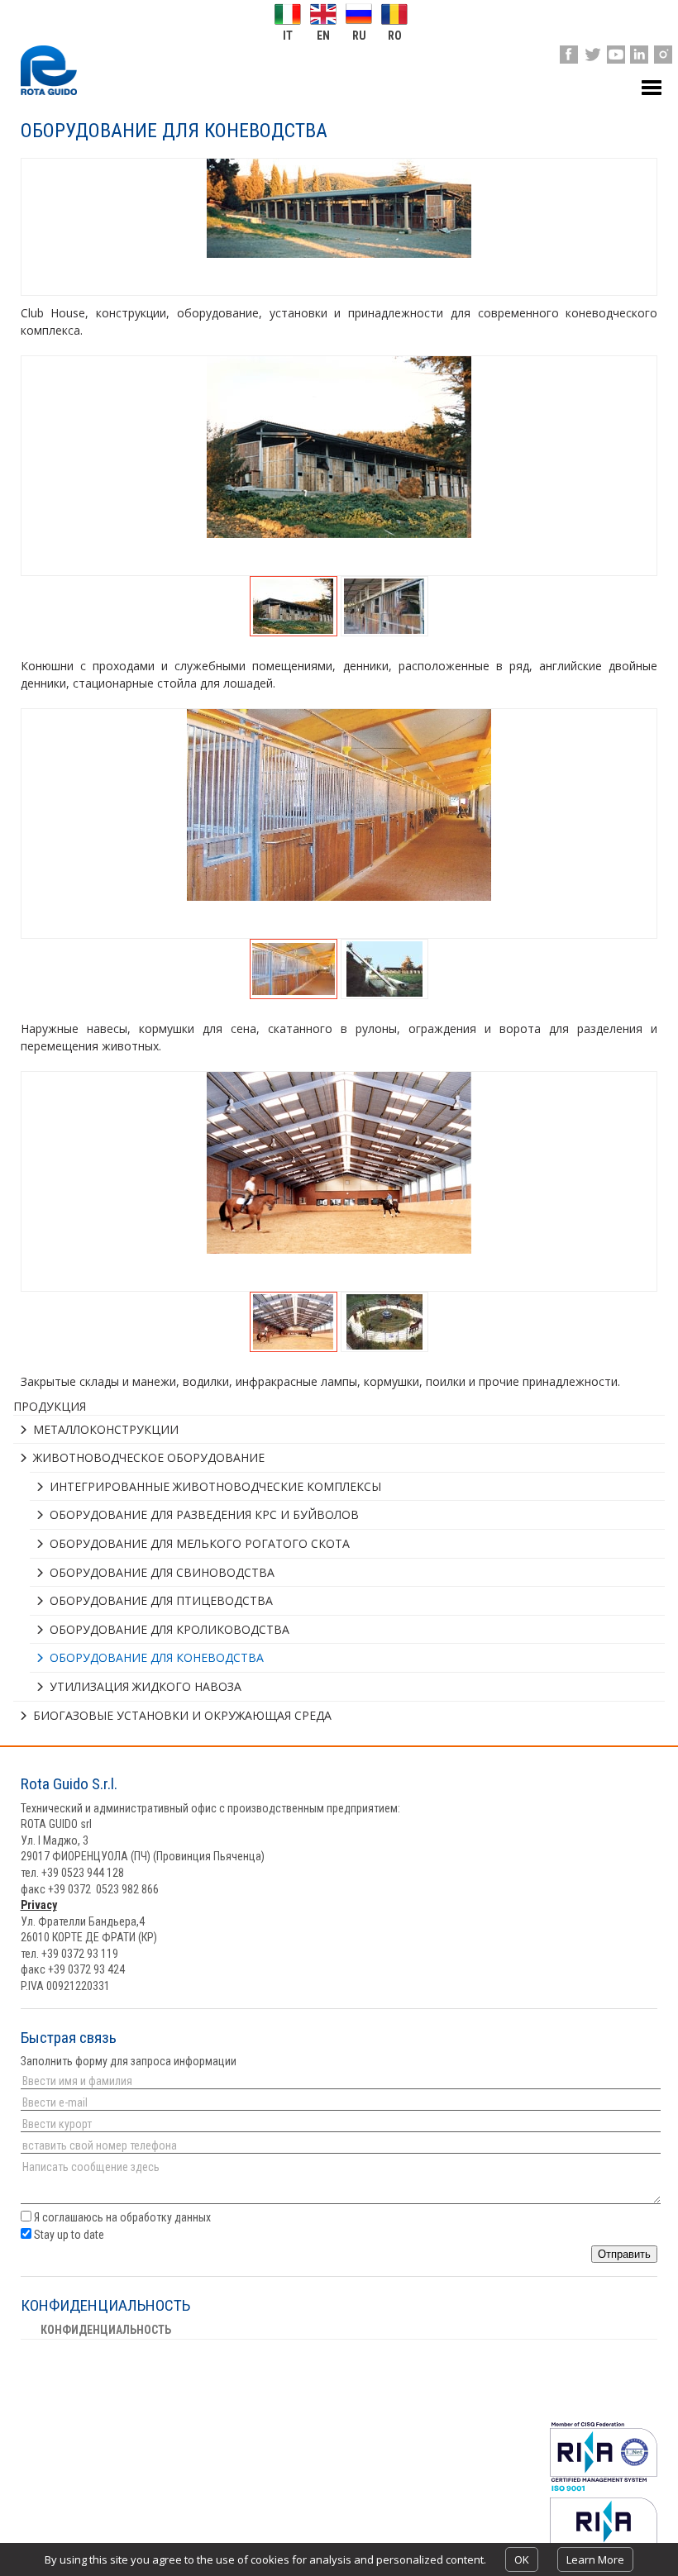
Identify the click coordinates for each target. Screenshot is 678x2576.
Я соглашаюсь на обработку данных (122, 2217)
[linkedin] (639, 55)
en (323, 35)
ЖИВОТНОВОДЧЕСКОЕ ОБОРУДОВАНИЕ (149, 1457)
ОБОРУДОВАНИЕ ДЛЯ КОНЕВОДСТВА (157, 1657)
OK (522, 2559)
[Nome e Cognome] (339, 2081)
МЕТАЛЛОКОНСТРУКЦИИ (106, 1429)
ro (395, 35)
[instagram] (663, 55)
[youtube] (616, 55)
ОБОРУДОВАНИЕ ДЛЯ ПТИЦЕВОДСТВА (161, 1600)
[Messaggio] (339, 2183)
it (288, 35)
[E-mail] (339, 2102)
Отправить (624, 2254)
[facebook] (569, 55)
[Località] (339, 2124)
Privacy (39, 1905)
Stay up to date (68, 2235)
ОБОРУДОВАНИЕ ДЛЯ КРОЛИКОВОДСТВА (169, 1629)
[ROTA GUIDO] (49, 70)
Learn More (595, 2559)
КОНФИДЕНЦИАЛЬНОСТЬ (106, 2330)
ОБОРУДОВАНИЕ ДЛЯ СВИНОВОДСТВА (162, 1572)
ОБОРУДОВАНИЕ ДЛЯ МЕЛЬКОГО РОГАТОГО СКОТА (200, 1543)
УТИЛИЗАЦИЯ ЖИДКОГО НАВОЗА (146, 1686)
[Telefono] (339, 2145)
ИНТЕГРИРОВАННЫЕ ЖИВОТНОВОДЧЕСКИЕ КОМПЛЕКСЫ (215, 1486)
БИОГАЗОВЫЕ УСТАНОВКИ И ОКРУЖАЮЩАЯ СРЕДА (182, 1715)
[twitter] (592, 55)
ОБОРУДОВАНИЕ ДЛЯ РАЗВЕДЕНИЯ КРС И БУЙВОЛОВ (204, 1514)
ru (359, 35)
